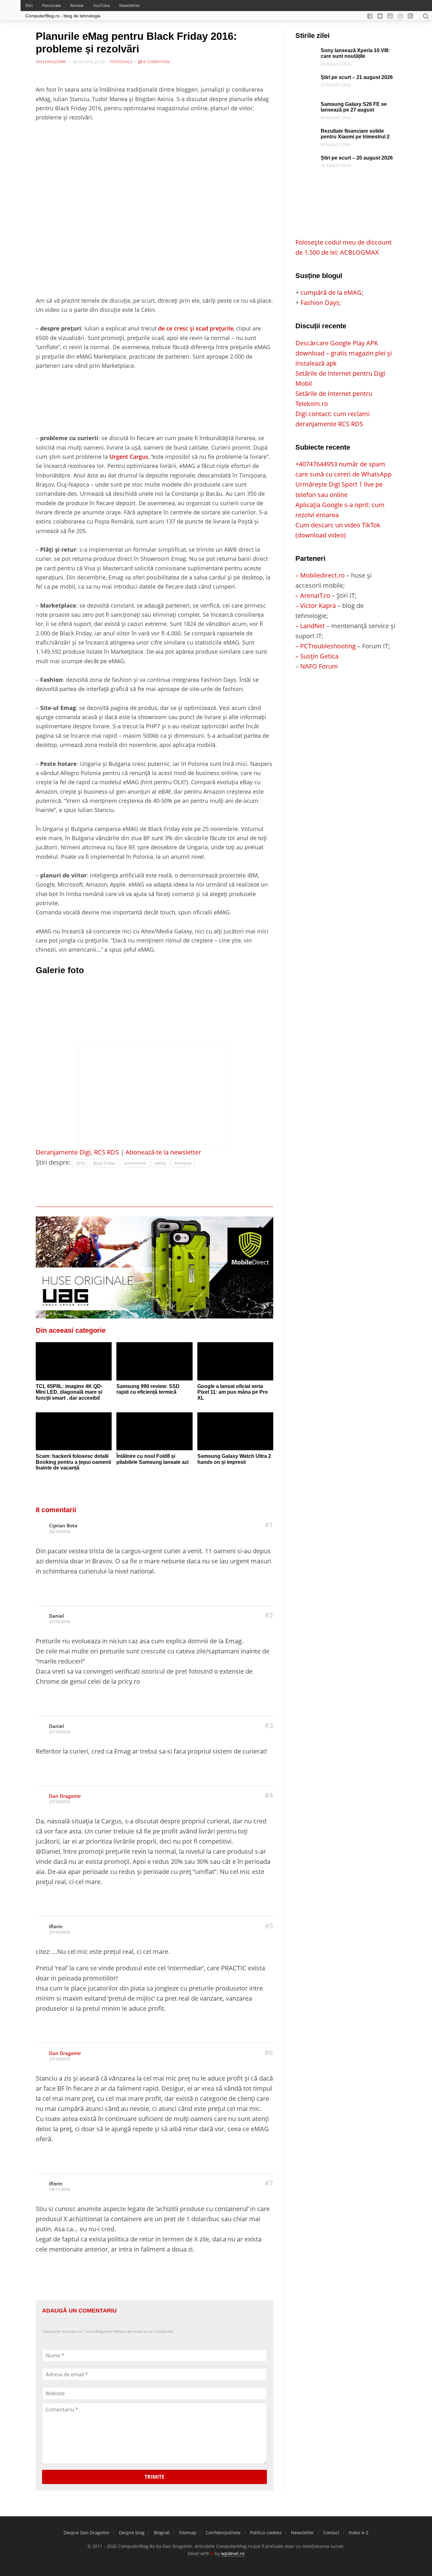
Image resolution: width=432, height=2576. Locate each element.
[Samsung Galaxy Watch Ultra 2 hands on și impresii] (235, 1431)
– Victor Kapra (316, 606)
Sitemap (188, 2533)
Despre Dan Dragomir (87, 2533)
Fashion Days (320, 303)
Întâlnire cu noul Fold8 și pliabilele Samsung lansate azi (152, 1459)
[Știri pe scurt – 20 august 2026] (306, 160)
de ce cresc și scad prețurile (196, 328)
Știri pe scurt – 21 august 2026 (357, 77)
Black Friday (104, 1163)
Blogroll (162, 2533)
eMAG (160, 1163)
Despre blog (132, 2533)
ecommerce (135, 1163)
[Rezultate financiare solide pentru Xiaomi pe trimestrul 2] (306, 133)
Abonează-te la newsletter (163, 1152)
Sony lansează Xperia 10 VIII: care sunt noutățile (355, 53)
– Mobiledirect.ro (320, 575)
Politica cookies (266, 2533)
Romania (183, 1163)
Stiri (29, 5)
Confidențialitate (223, 2533)
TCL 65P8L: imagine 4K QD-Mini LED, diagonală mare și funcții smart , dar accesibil (69, 1392)
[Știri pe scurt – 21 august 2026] (306, 79)
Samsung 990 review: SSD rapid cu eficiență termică (148, 1389)
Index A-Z (358, 2533)
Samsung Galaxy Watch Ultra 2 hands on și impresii (234, 1459)
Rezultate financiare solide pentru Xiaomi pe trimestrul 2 (355, 134)
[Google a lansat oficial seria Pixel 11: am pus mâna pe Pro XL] (235, 1361)
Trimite (154, 2477)
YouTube (101, 5)
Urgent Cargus (129, 456)
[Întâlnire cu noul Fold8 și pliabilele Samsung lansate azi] (154, 1431)
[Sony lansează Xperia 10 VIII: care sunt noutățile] (306, 53)
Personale (51, 5)
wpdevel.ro (233, 2553)
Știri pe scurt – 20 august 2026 (357, 158)
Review (77, 5)
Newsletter (130, 5)
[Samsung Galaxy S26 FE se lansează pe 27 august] (306, 106)
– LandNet (310, 626)
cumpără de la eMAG (331, 292)
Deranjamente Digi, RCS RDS (77, 1152)
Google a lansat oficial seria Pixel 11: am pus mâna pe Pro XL (233, 1392)
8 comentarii (156, 62)
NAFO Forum (319, 666)
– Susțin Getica (317, 656)
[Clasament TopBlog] (346, 697)
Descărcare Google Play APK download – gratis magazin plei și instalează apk (344, 353)
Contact (331, 2533)
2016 (80, 1163)
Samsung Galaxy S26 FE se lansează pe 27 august (354, 107)
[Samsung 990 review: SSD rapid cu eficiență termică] (154, 1361)
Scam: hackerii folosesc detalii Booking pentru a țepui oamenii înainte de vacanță (73, 1462)
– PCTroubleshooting (326, 646)
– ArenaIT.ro (313, 595)
